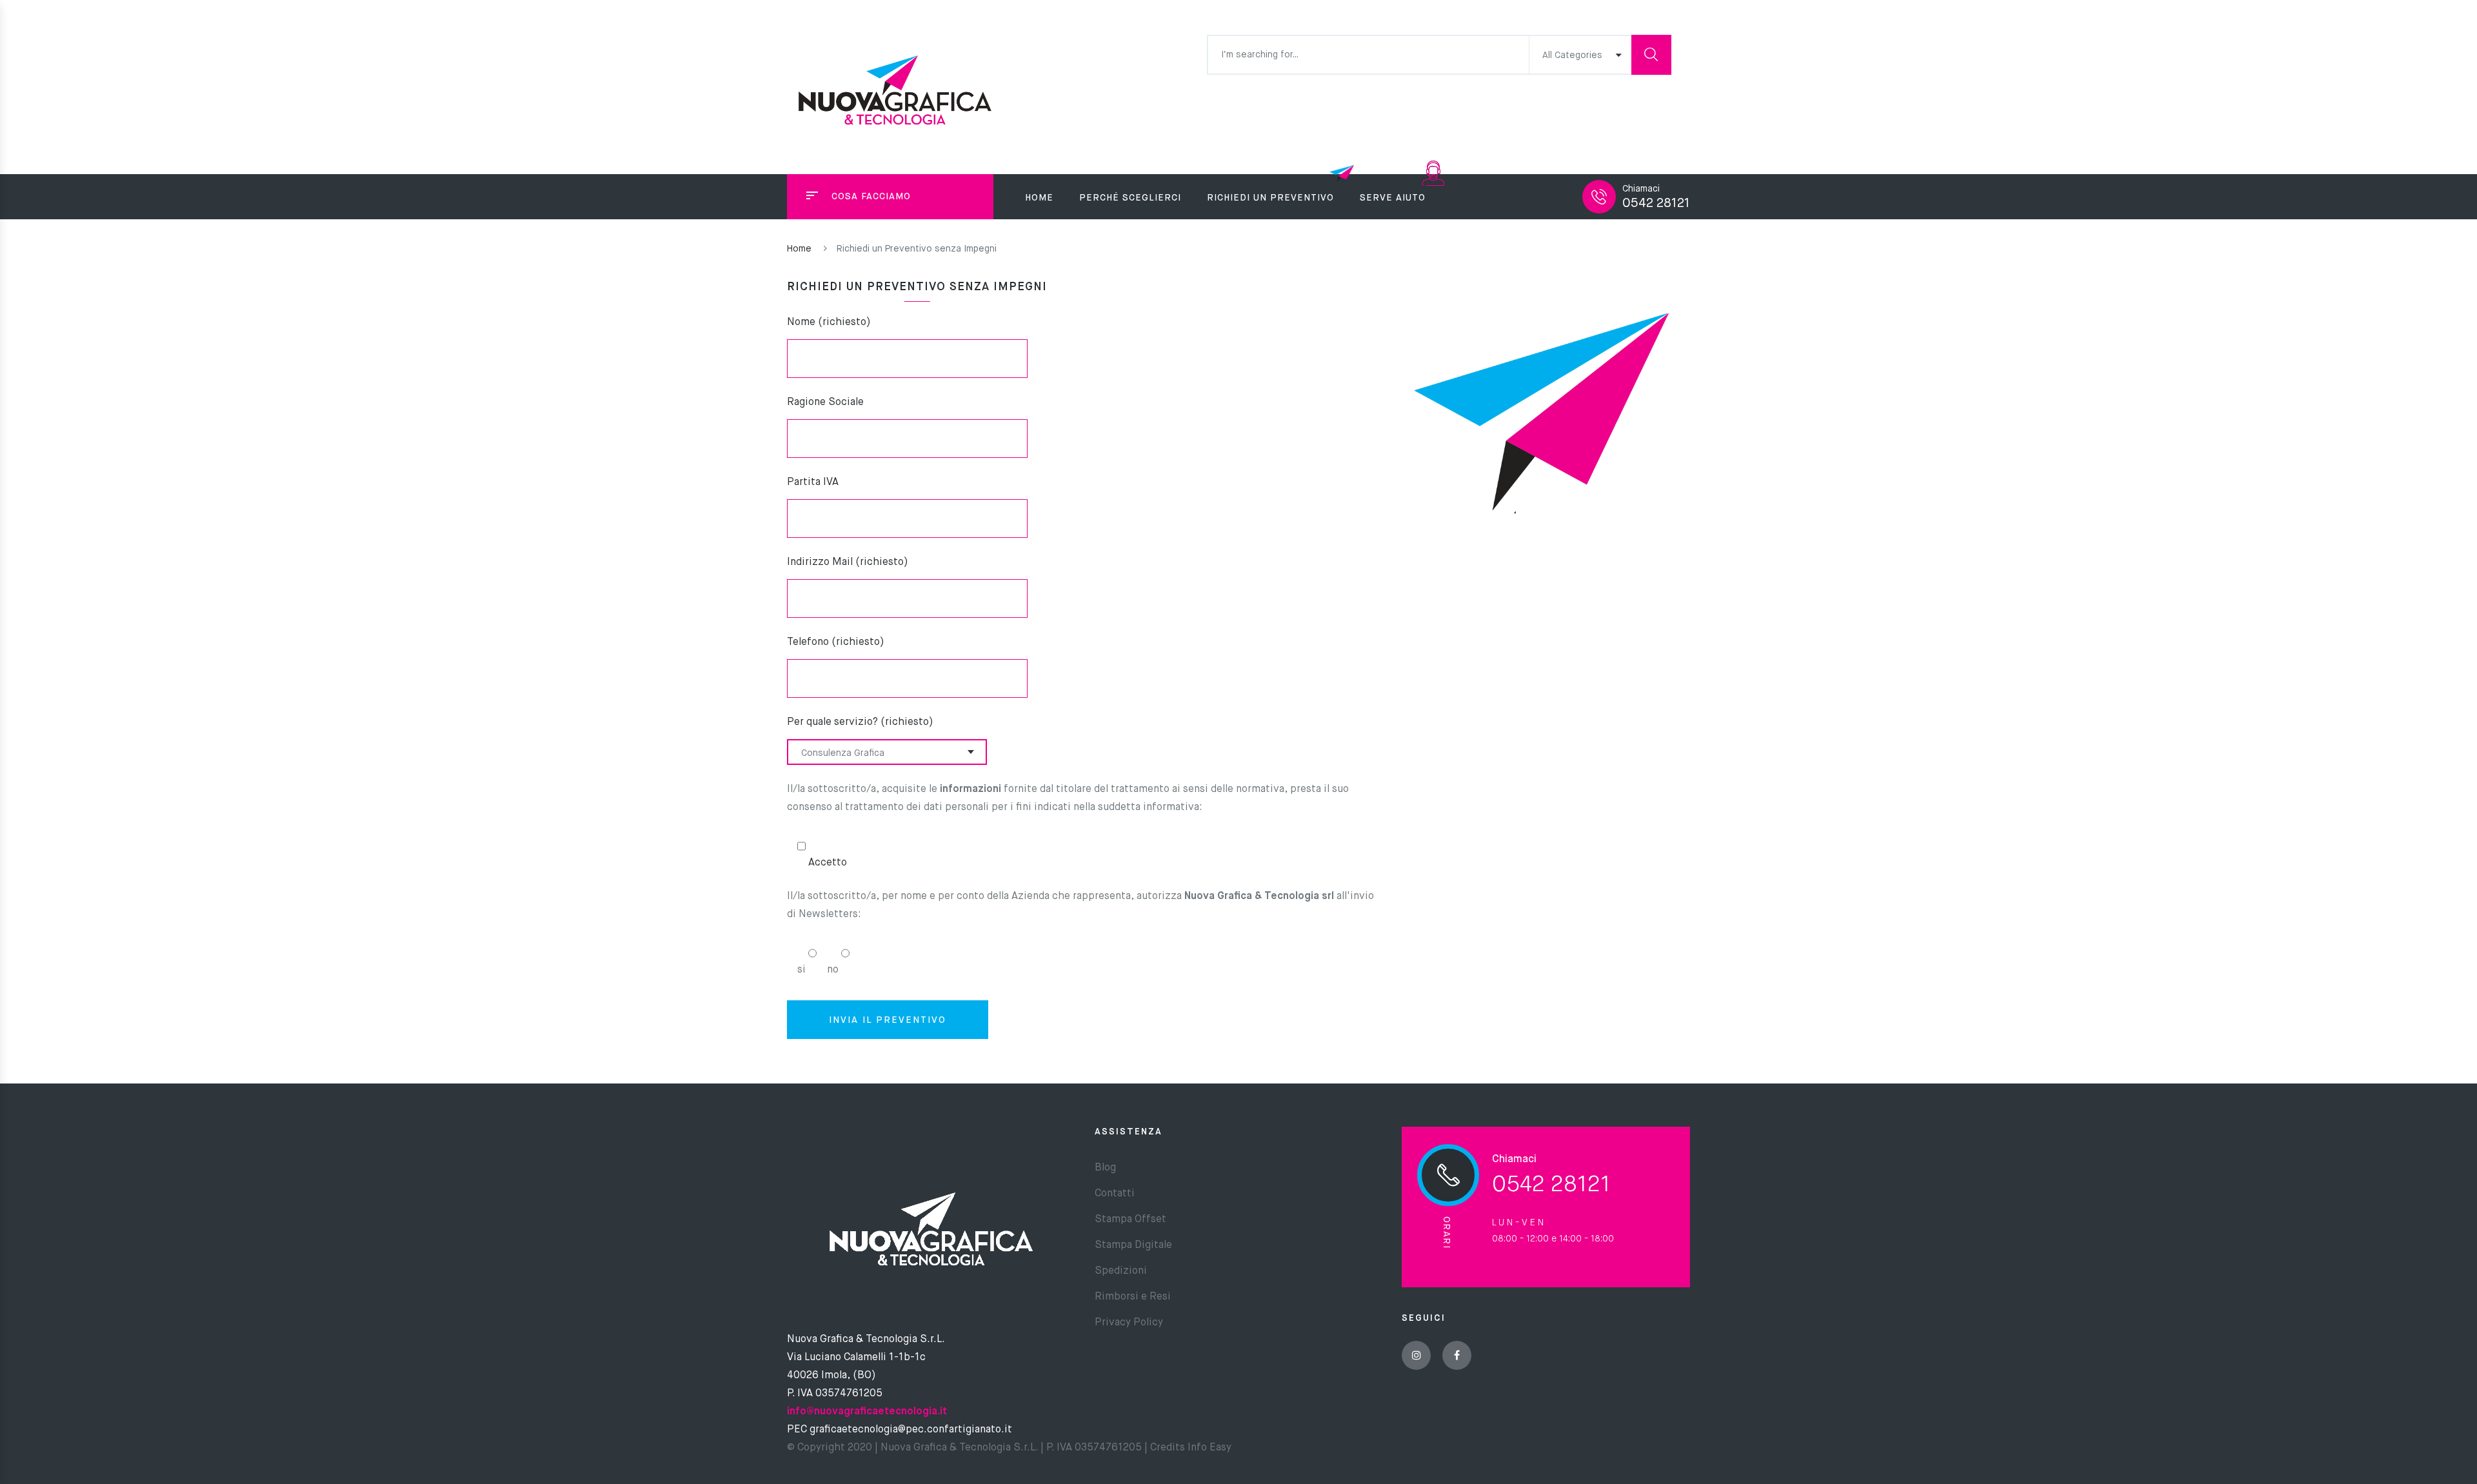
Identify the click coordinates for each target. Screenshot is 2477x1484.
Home (1039, 198)
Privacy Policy (1129, 1323)
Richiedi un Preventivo (1270, 198)
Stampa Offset (1130, 1220)
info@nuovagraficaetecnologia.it (867, 1412)
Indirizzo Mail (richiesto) (848, 562)
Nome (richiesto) (829, 322)
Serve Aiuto (1393, 198)
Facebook (1457, 1355)
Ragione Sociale (825, 402)
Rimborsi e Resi (1133, 1297)
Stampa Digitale (1133, 1245)
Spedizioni (1121, 1271)
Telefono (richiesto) (836, 642)
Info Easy (1208, 1448)
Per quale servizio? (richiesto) (860, 722)
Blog (1105, 1168)
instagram (1416, 1355)
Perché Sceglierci (1130, 198)
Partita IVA (813, 482)
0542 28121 (1656, 203)
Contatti (1115, 1194)
